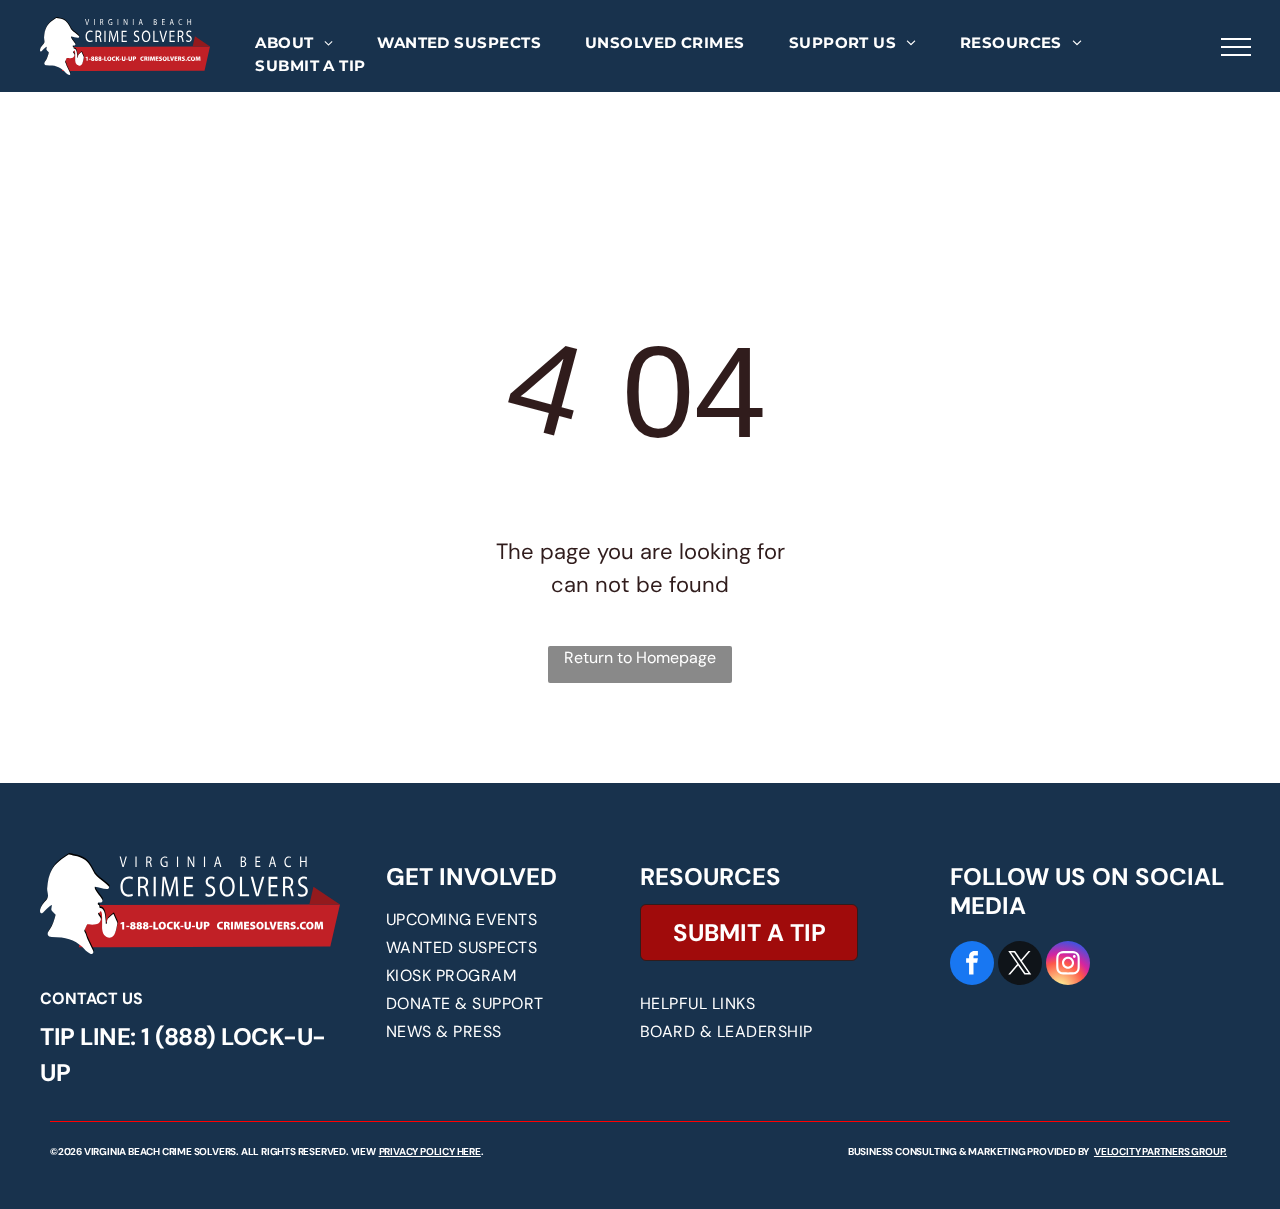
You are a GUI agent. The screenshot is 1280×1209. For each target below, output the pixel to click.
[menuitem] (294, 43)
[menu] (1236, 47)
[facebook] (972, 965)
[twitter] (1020, 965)
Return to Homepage (640, 657)
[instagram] (1068, 965)
